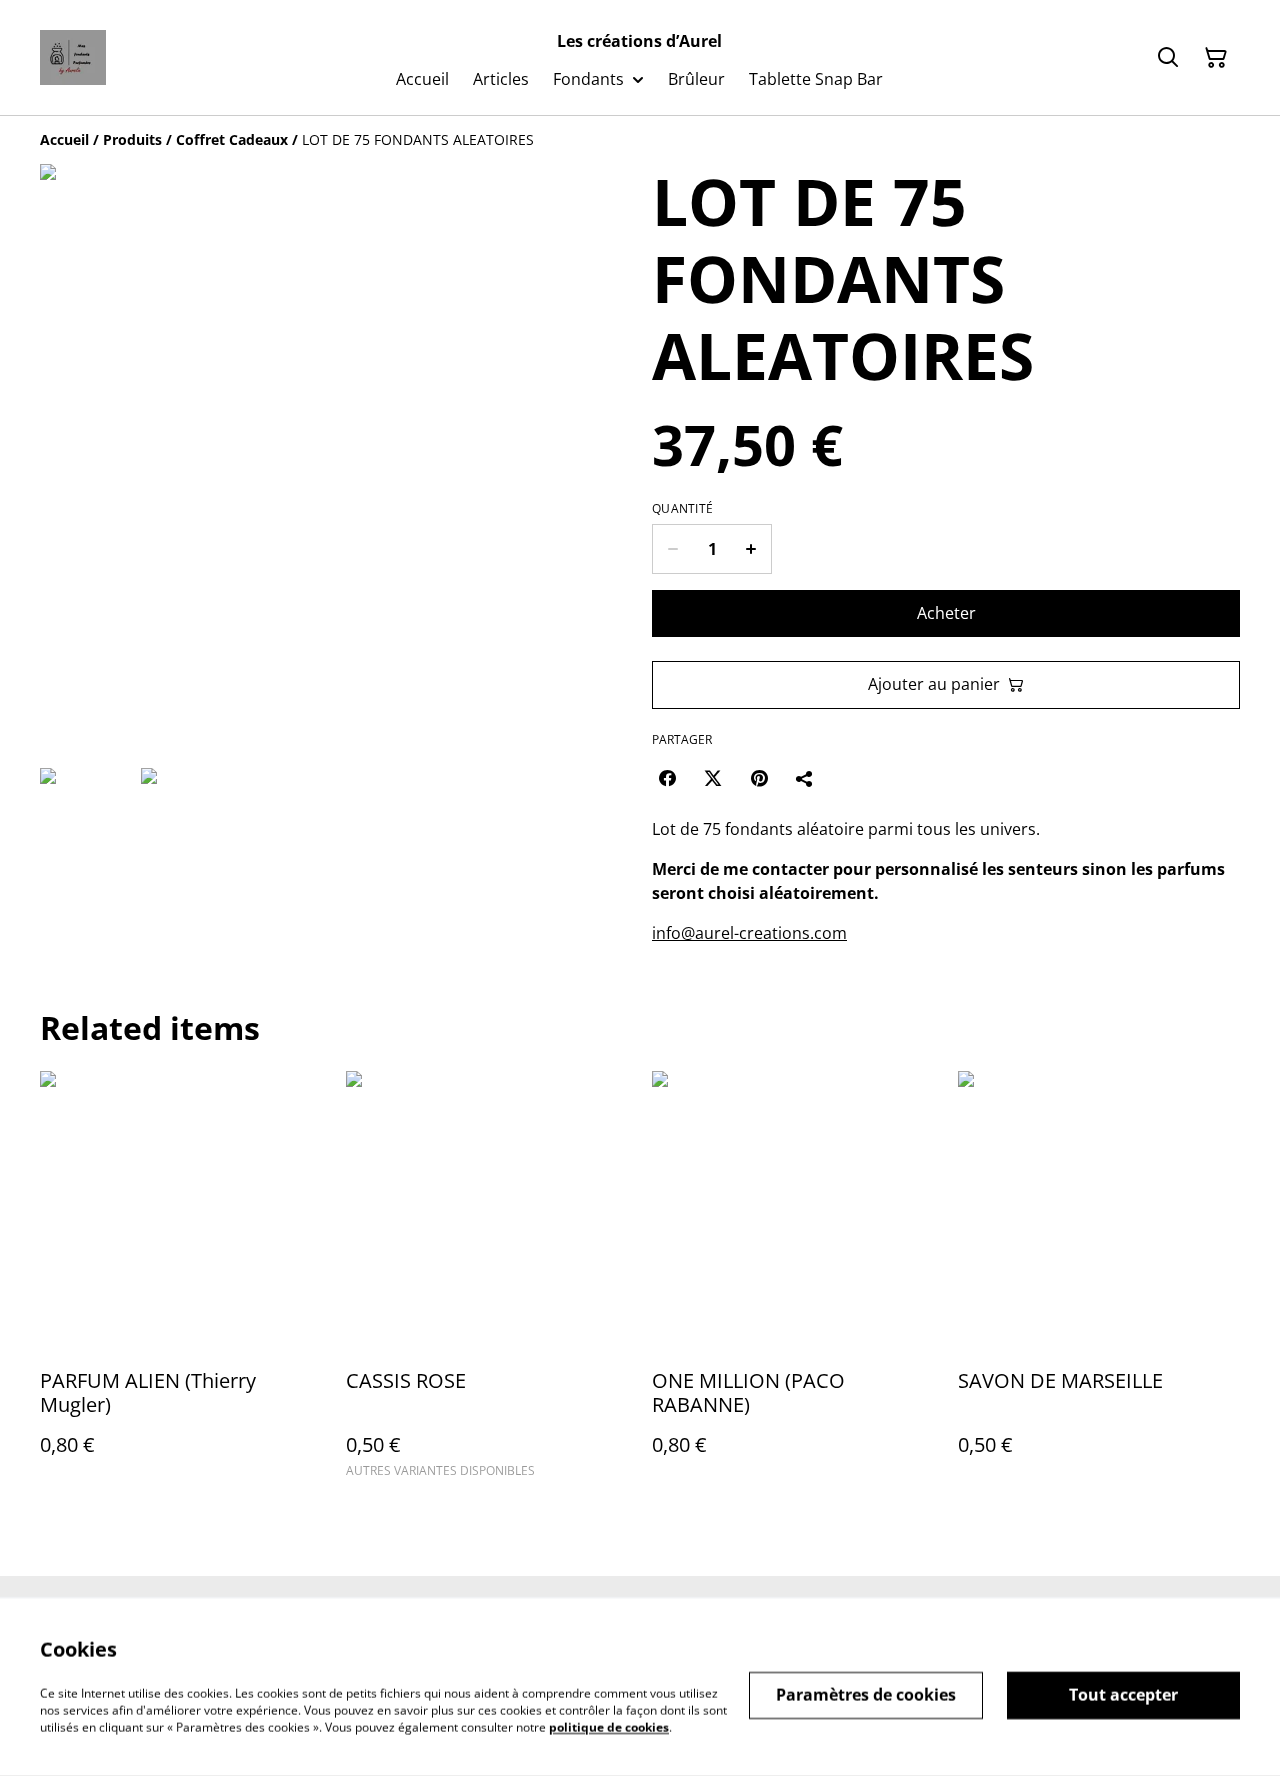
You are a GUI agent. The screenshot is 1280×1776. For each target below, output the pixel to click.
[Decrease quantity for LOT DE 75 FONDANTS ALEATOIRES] (672, 549)
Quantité (682, 509)
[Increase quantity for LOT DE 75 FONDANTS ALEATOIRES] (751, 549)
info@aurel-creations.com (749, 933)
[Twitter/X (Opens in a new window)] (713, 778)
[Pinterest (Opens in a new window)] (759, 778)
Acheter (946, 613)
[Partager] (805, 778)
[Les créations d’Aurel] (73, 58)
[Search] (1168, 58)
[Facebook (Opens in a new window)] (667, 778)
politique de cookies (609, 1726)
